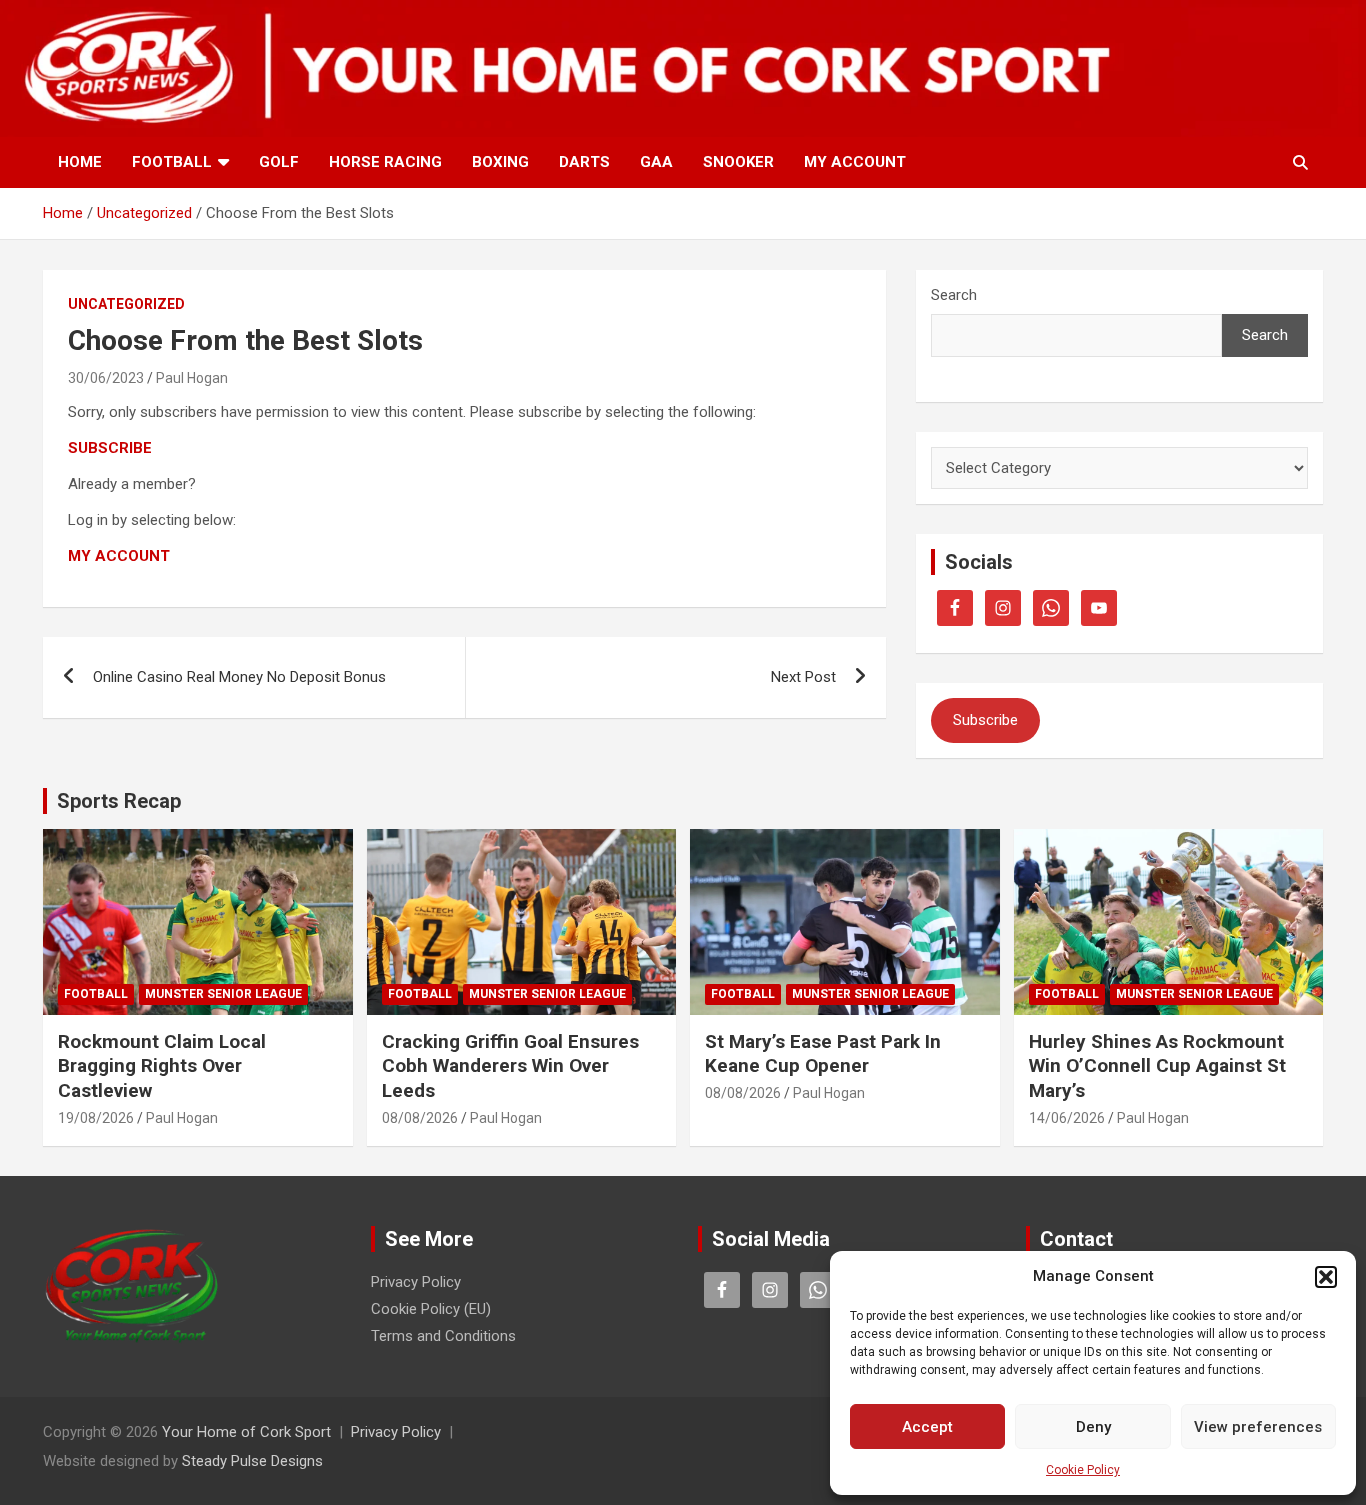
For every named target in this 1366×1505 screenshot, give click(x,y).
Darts (584, 162)
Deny (1093, 1427)
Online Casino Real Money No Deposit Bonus (239, 677)
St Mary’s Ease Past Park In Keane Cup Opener (823, 1054)
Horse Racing (385, 162)
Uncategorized (126, 304)
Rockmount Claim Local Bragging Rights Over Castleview (162, 1066)
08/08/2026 (420, 1118)
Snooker (738, 162)
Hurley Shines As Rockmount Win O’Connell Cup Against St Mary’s (1157, 1066)
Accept (927, 1427)
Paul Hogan (192, 378)
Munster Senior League (223, 994)
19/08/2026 (96, 1118)
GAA (656, 162)
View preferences (1258, 1427)
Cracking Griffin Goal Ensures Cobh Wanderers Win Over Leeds (510, 1066)
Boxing (500, 162)
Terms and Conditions (443, 1336)
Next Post (803, 677)
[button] (1326, 1277)
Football (172, 162)
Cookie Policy (1083, 1470)
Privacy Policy (416, 1282)
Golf (279, 162)
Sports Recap (119, 801)
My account (855, 162)
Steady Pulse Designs (252, 1461)
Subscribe (985, 720)
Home (80, 162)
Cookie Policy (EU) (431, 1309)
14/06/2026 (1067, 1118)
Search (954, 295)
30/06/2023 (106, 378)
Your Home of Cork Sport (246, 1432)
